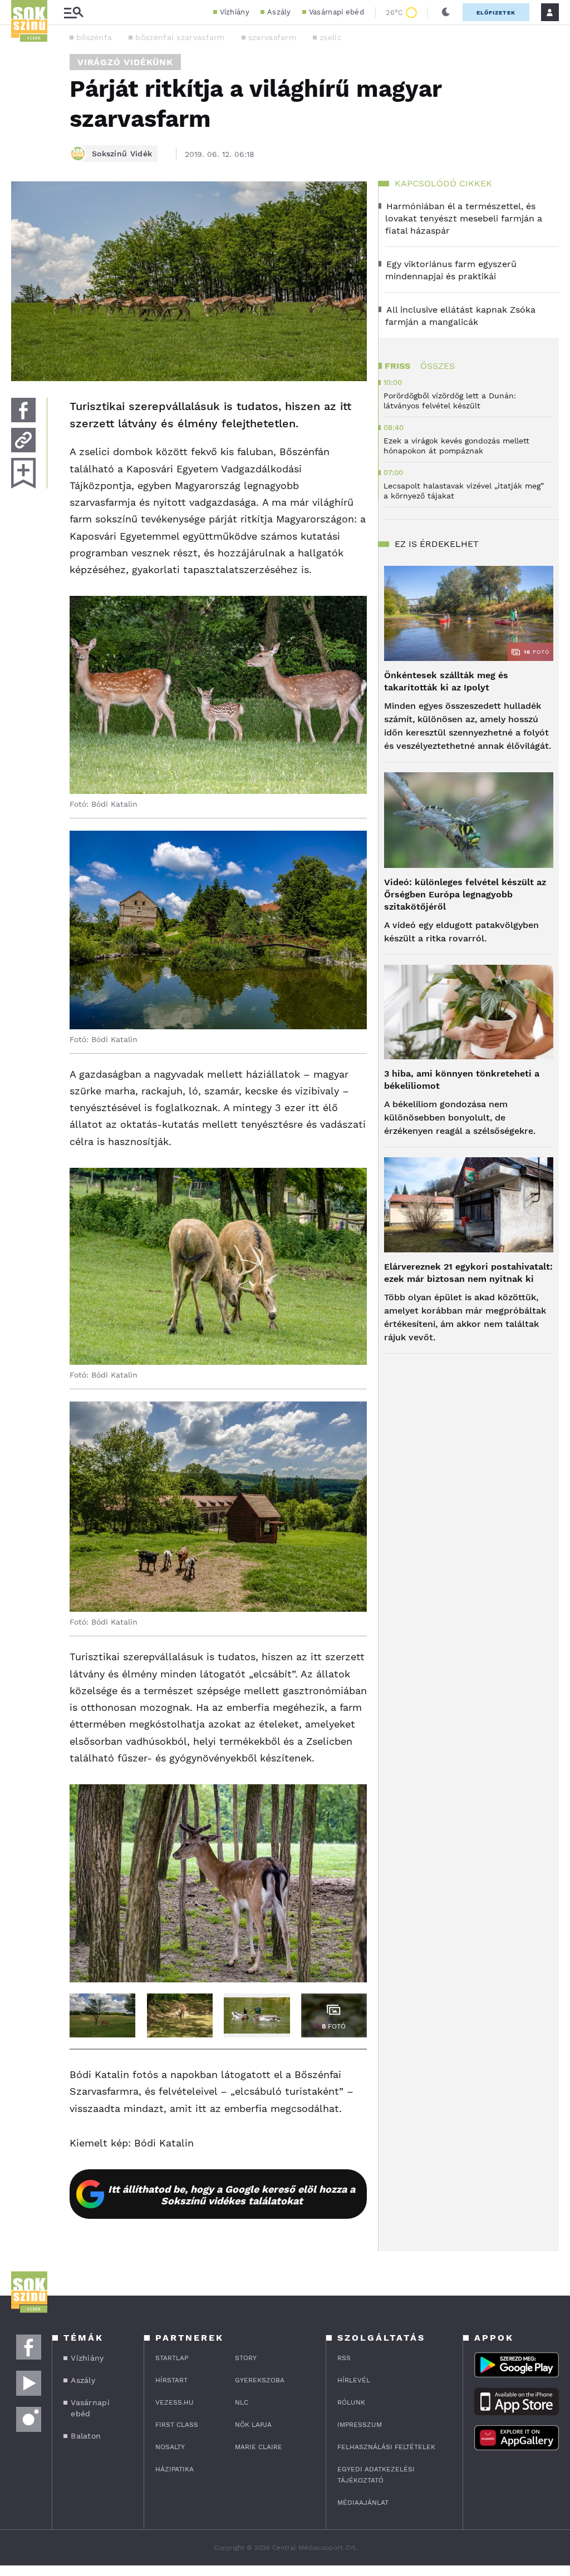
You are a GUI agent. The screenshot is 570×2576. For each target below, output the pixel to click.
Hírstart (171, 2380)
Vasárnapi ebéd (336, 12)
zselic (331, 37)
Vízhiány (235, 12)
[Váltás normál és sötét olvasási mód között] (446, 12)
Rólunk (351, 2402)
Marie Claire (259, 2447)
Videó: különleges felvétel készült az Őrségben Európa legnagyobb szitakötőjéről (465, 894)
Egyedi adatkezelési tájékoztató (376, 2475)
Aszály (279, 12)
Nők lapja (253, 2425)
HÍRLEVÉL (354, 2380)
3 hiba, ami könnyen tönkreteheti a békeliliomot (462, 1080)
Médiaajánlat (363, 2503)
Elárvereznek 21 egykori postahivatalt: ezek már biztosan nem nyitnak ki (468, 1273)
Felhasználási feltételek (386, 2447)
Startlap (172, 2358)
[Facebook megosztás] (23, 410)
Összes (438, 366)
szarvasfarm (272, 37)
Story (246, 2358)
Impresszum (360, 2425)
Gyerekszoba (260, 2380)
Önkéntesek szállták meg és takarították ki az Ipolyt (446, 681)
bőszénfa (94, 37)
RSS (344, 2358)
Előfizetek (496, 13)
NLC (242, 2402)
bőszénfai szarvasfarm (180, 37)
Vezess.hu (175, 2402)
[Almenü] (73, 13)
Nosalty (170, 2447)
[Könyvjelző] (23, 473)
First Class (177, 2425)
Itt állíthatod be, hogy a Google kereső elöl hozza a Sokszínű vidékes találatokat (232, 2195)
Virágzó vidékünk (125, 62)
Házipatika (175, 2469)
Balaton (86, 2436)
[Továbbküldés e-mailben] (23, 440)
